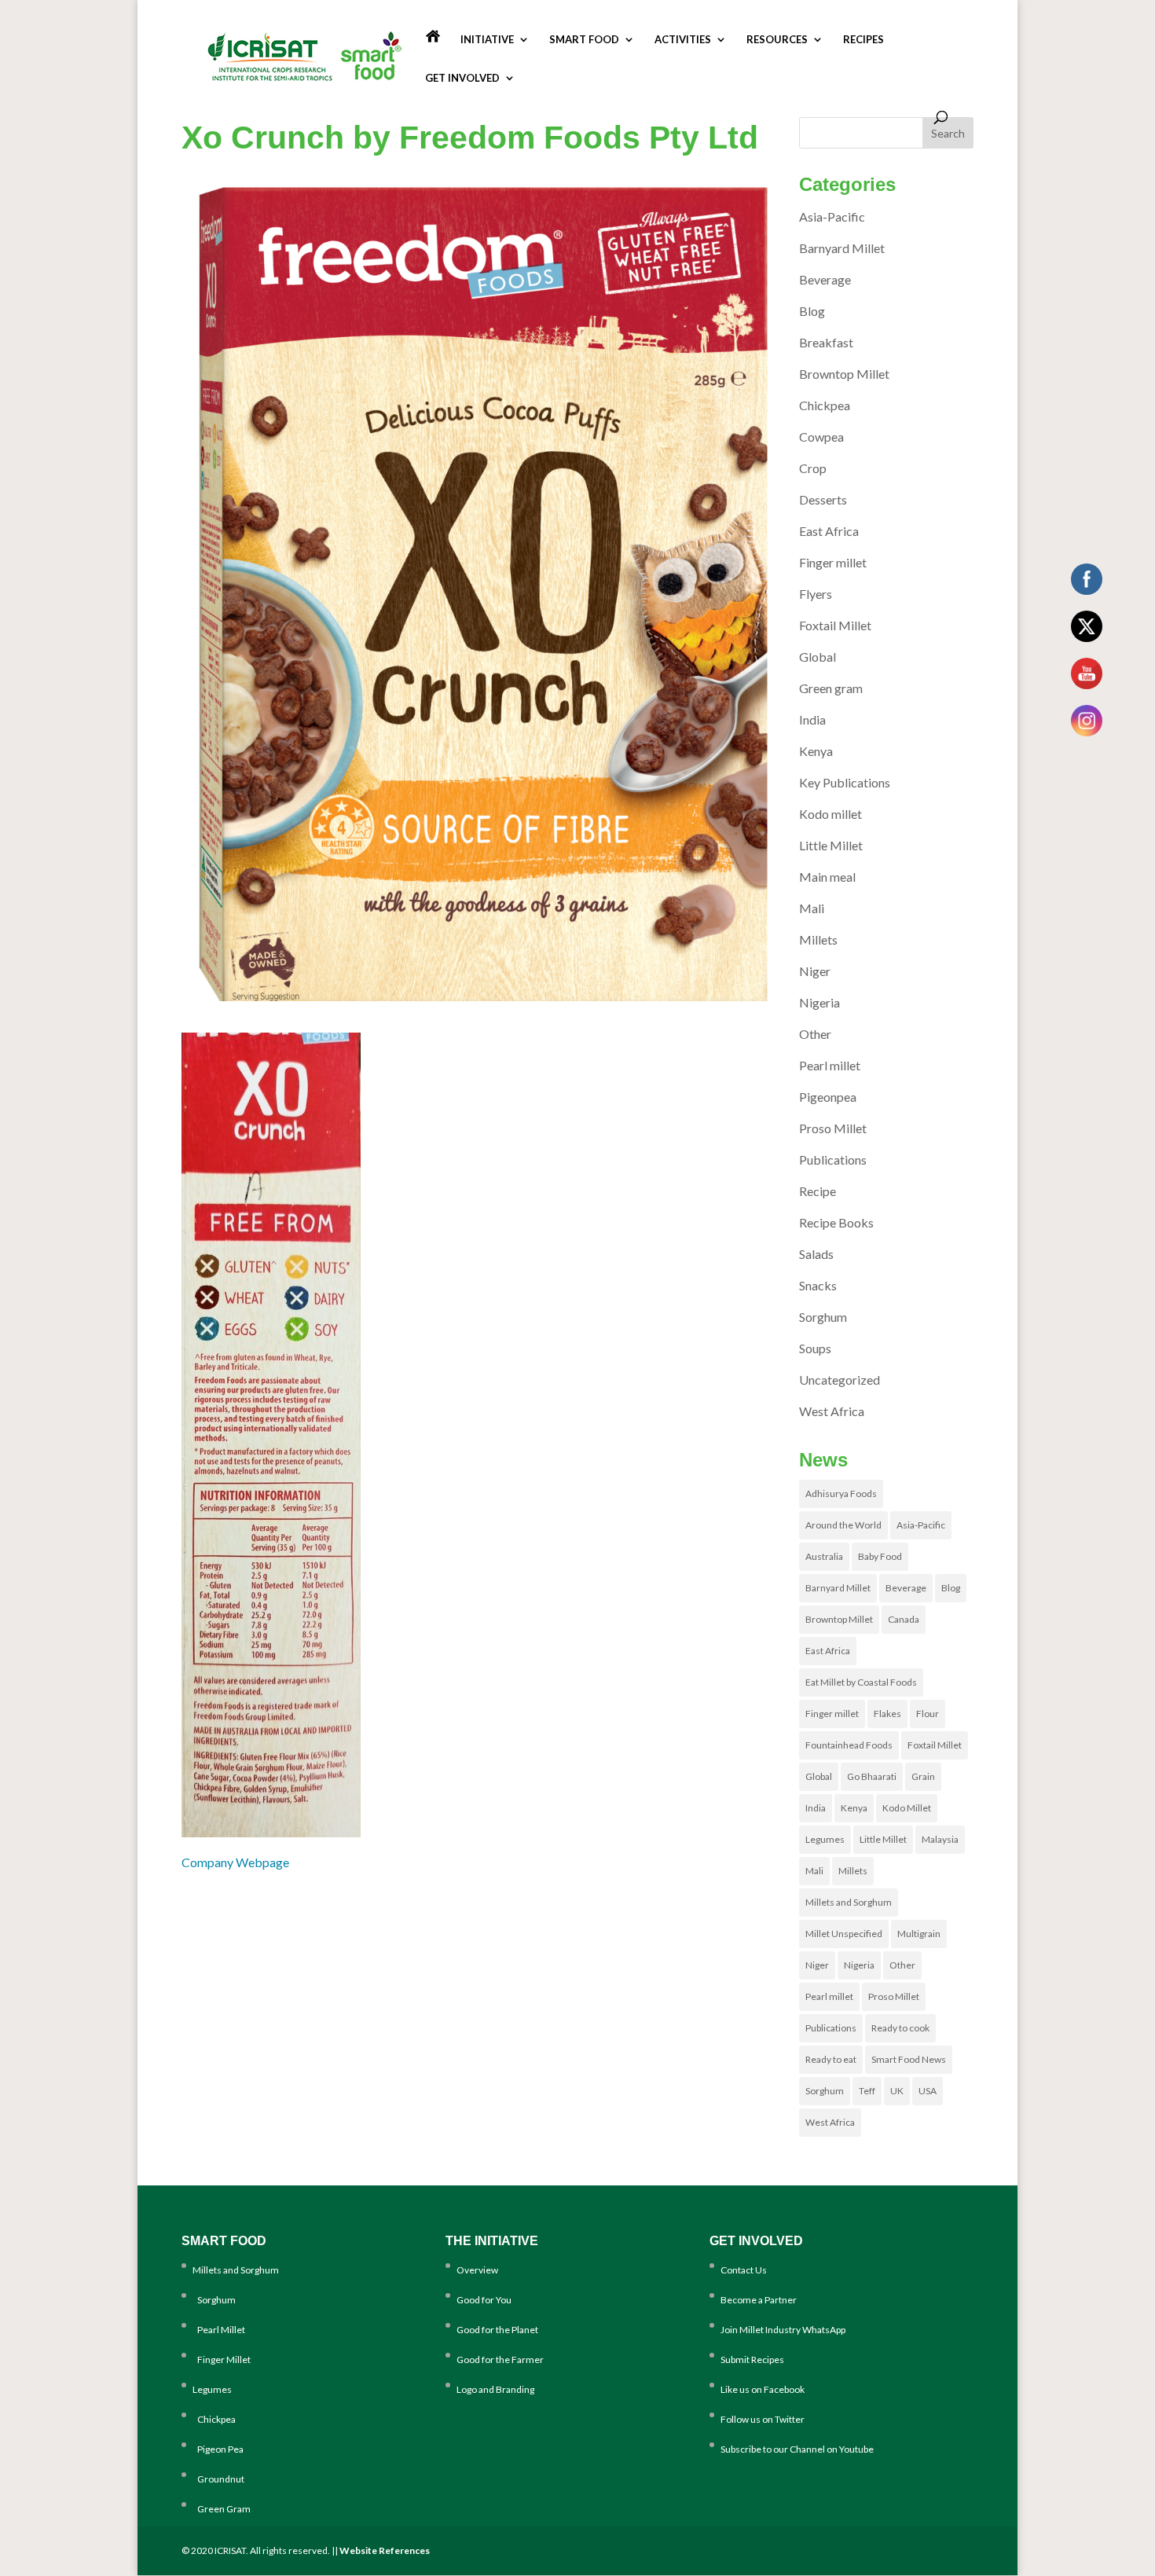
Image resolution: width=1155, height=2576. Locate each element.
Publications (833, 1160)
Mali (812, 908)
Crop (813, 468)
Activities (683, 40)
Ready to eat (831, 2059)
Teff (867, 2091)
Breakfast (826, 342)
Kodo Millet (907, 1808)
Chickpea (825, 405)
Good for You (484, 2300)
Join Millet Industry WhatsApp (783, 2330)
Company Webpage (235, 1862)
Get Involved (462, 78)
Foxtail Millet (835, 625)
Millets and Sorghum (849, 1902)
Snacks (818, 1285)
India (812, 719)
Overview (477, 2270)
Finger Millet (222, 2359)
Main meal (827, 877)
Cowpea (821, 437)
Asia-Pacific (832, 217)
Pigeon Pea (218, 2449)
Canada (904, 1619)
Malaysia (940, 1839)
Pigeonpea (828, 1097)
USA (928, 2091)
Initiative (487, 40)
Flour (928, 1714)
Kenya (816, 751)
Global (818, 657)
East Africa (829, 531)
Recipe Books (836, 1222)
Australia (824, 1556)
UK (897, 2091)
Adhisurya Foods (841, 1493)
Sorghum (823, 1317)
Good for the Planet (497, 2330)
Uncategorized (840, 1380)
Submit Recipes (752, 2359)
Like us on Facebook (763, 2389)
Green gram (831, 688)
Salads (816, 1254)
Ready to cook (900, 2028)
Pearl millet (830, 1065)
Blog (812, 311)
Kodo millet (830, 814)
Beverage (825, 279)
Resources (777, 40)
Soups (815, 1348)
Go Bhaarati (872, 1776)
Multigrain (919, 1934)
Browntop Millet (844, 374)
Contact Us (744, 2270)
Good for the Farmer (500, 2359)
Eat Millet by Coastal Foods (861, 1682)
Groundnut (218, 2479)
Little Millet (831, 845)
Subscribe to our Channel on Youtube (797, 2449)
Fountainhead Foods (849, 1745)
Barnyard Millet (842, 248)
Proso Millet (833, 1128)
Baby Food (880, 1556)
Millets (818, 939)
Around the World (843, 1525)
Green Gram (222, 2509)
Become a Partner (759, 2300)
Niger (815, 971)
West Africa (832, 1411)
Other (815, 1034)
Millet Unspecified (844, 1934)
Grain (923, 1776)
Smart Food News (909, 2059)
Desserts (823, 499)
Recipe (818, 1191)
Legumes (825, 1839)
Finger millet (833, 562)
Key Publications (845, 782)
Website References (385, 2550)
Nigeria (819, 1002)
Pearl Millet (219, 2330)
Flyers (816, 594)
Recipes (863, 40)
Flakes (887, 1714)
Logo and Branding (495, 2389)
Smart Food (584, 40)
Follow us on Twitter (763, 2419)
